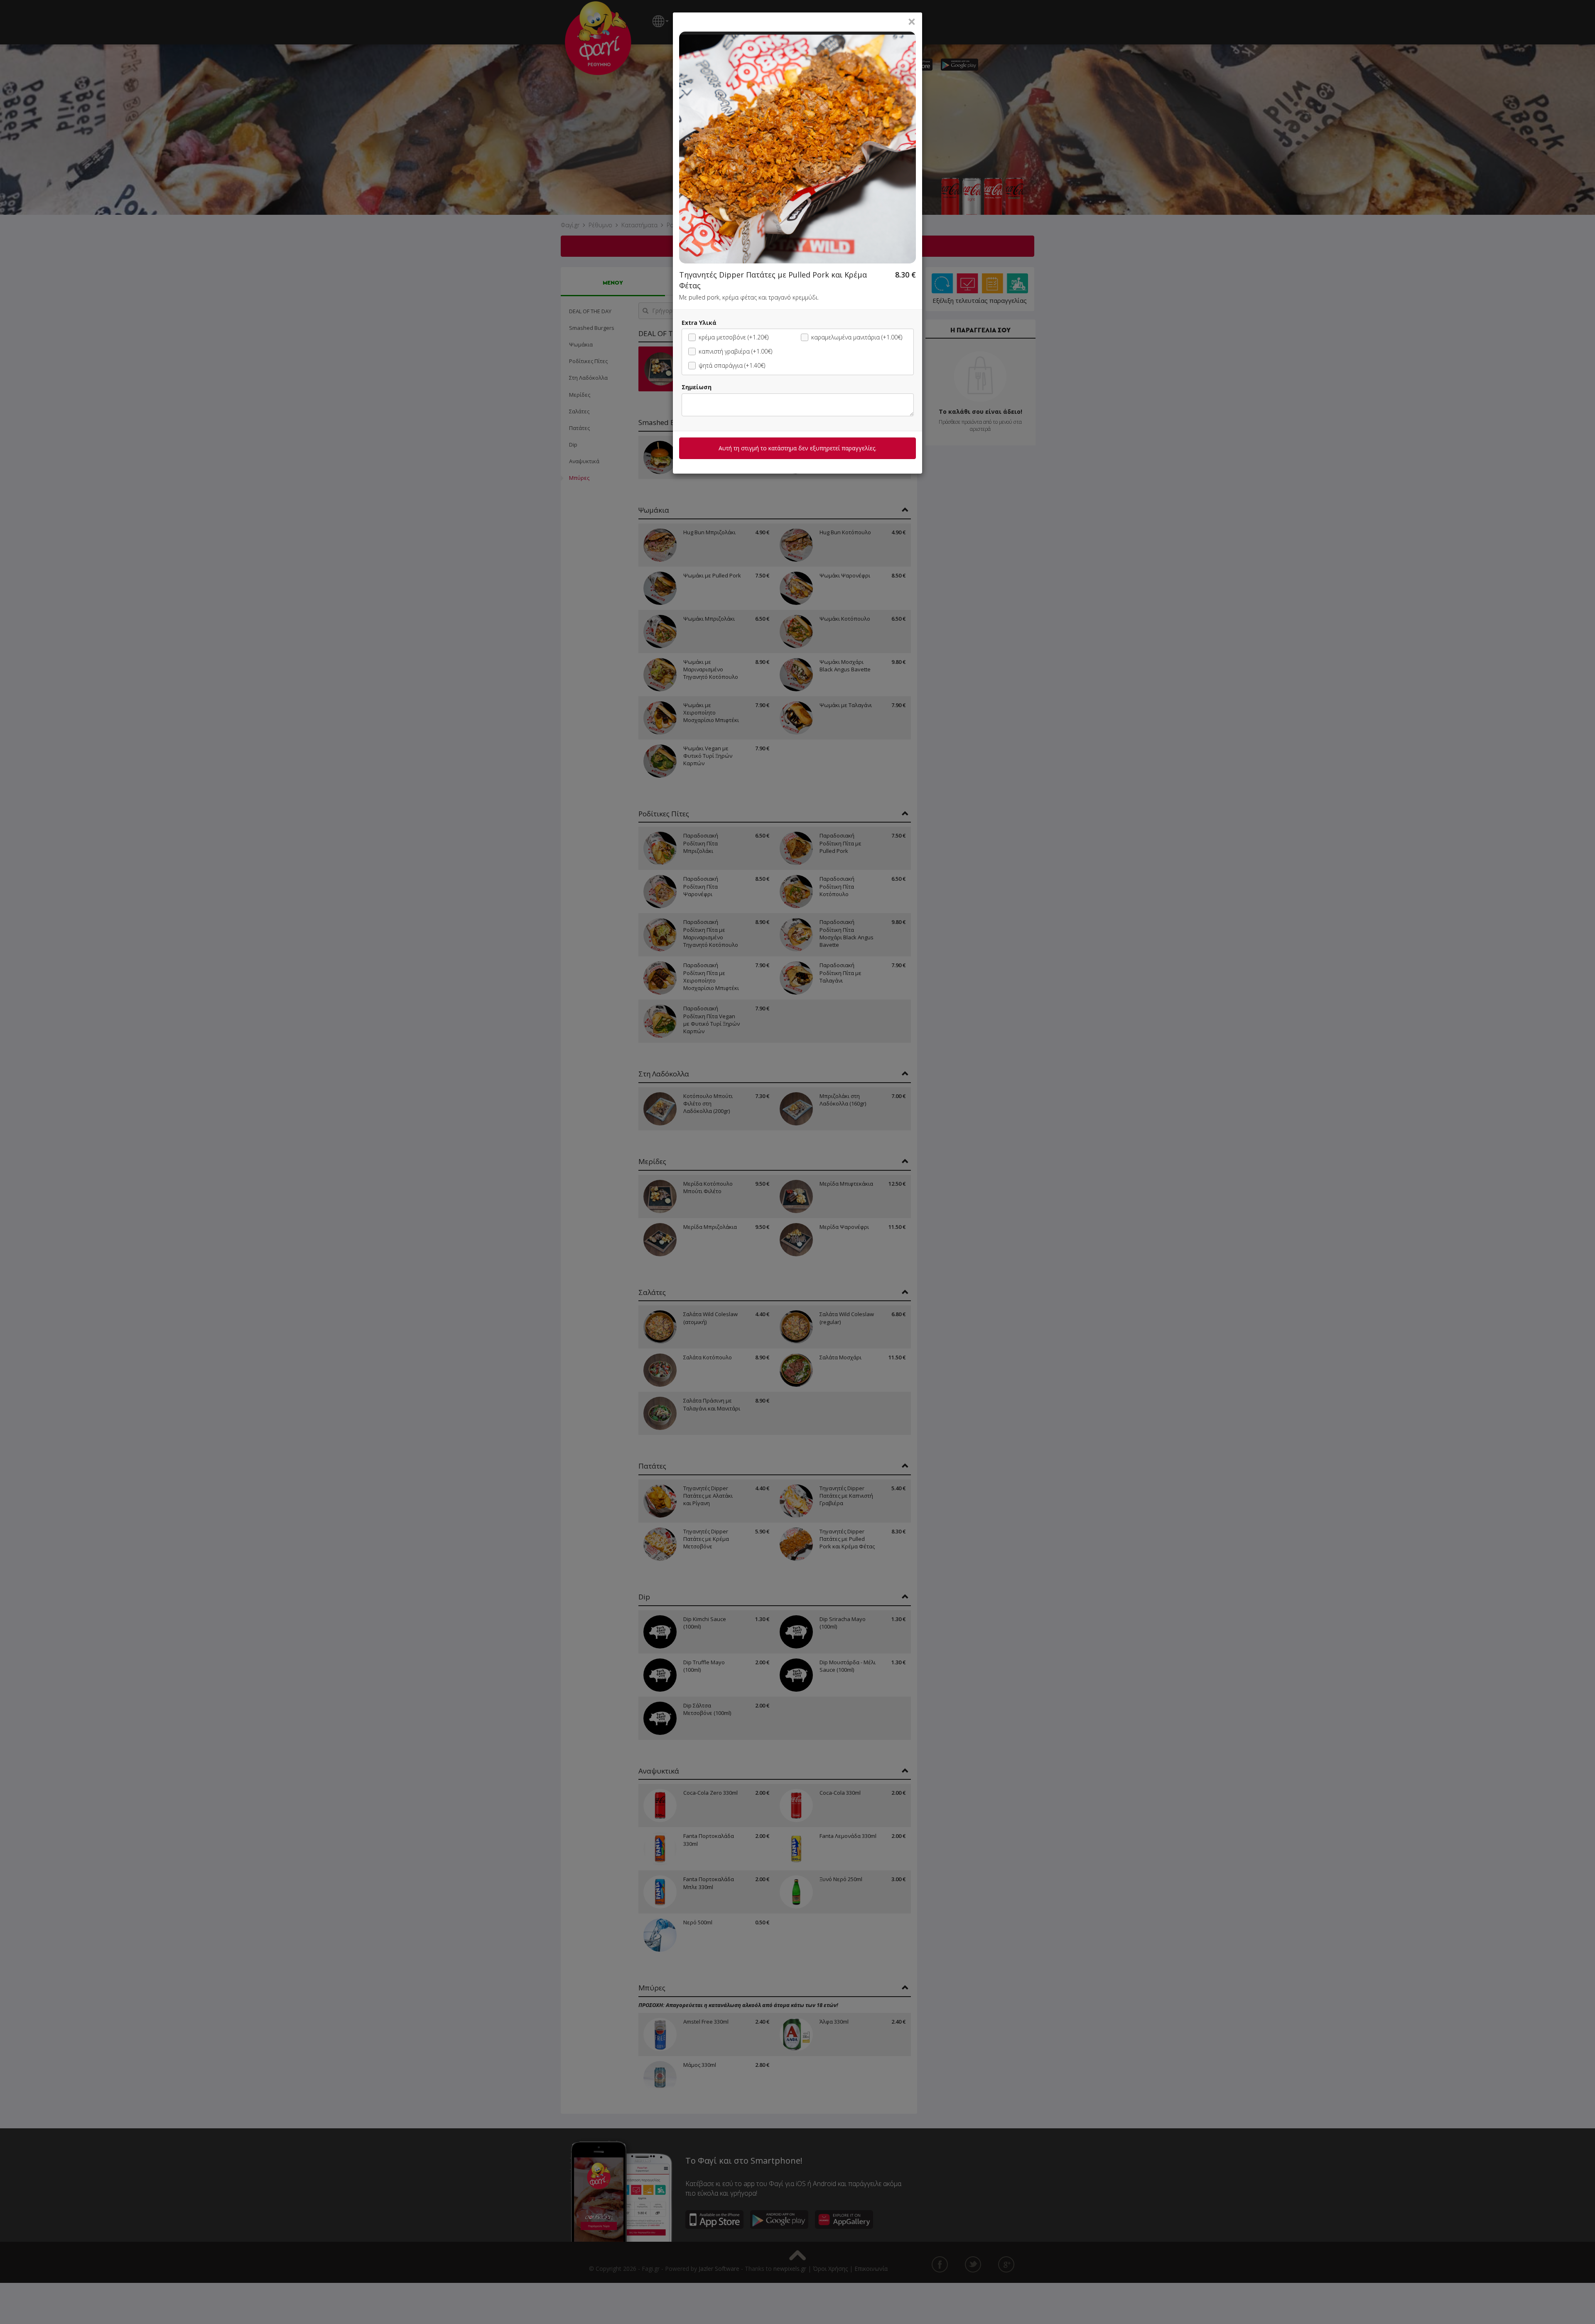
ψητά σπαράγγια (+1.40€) (732, 365)
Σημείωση (697, 387)
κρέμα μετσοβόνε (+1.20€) (734, 337)
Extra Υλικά (699, 323)
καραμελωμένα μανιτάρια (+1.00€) (857, 337)
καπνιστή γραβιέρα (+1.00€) (735, 351)
